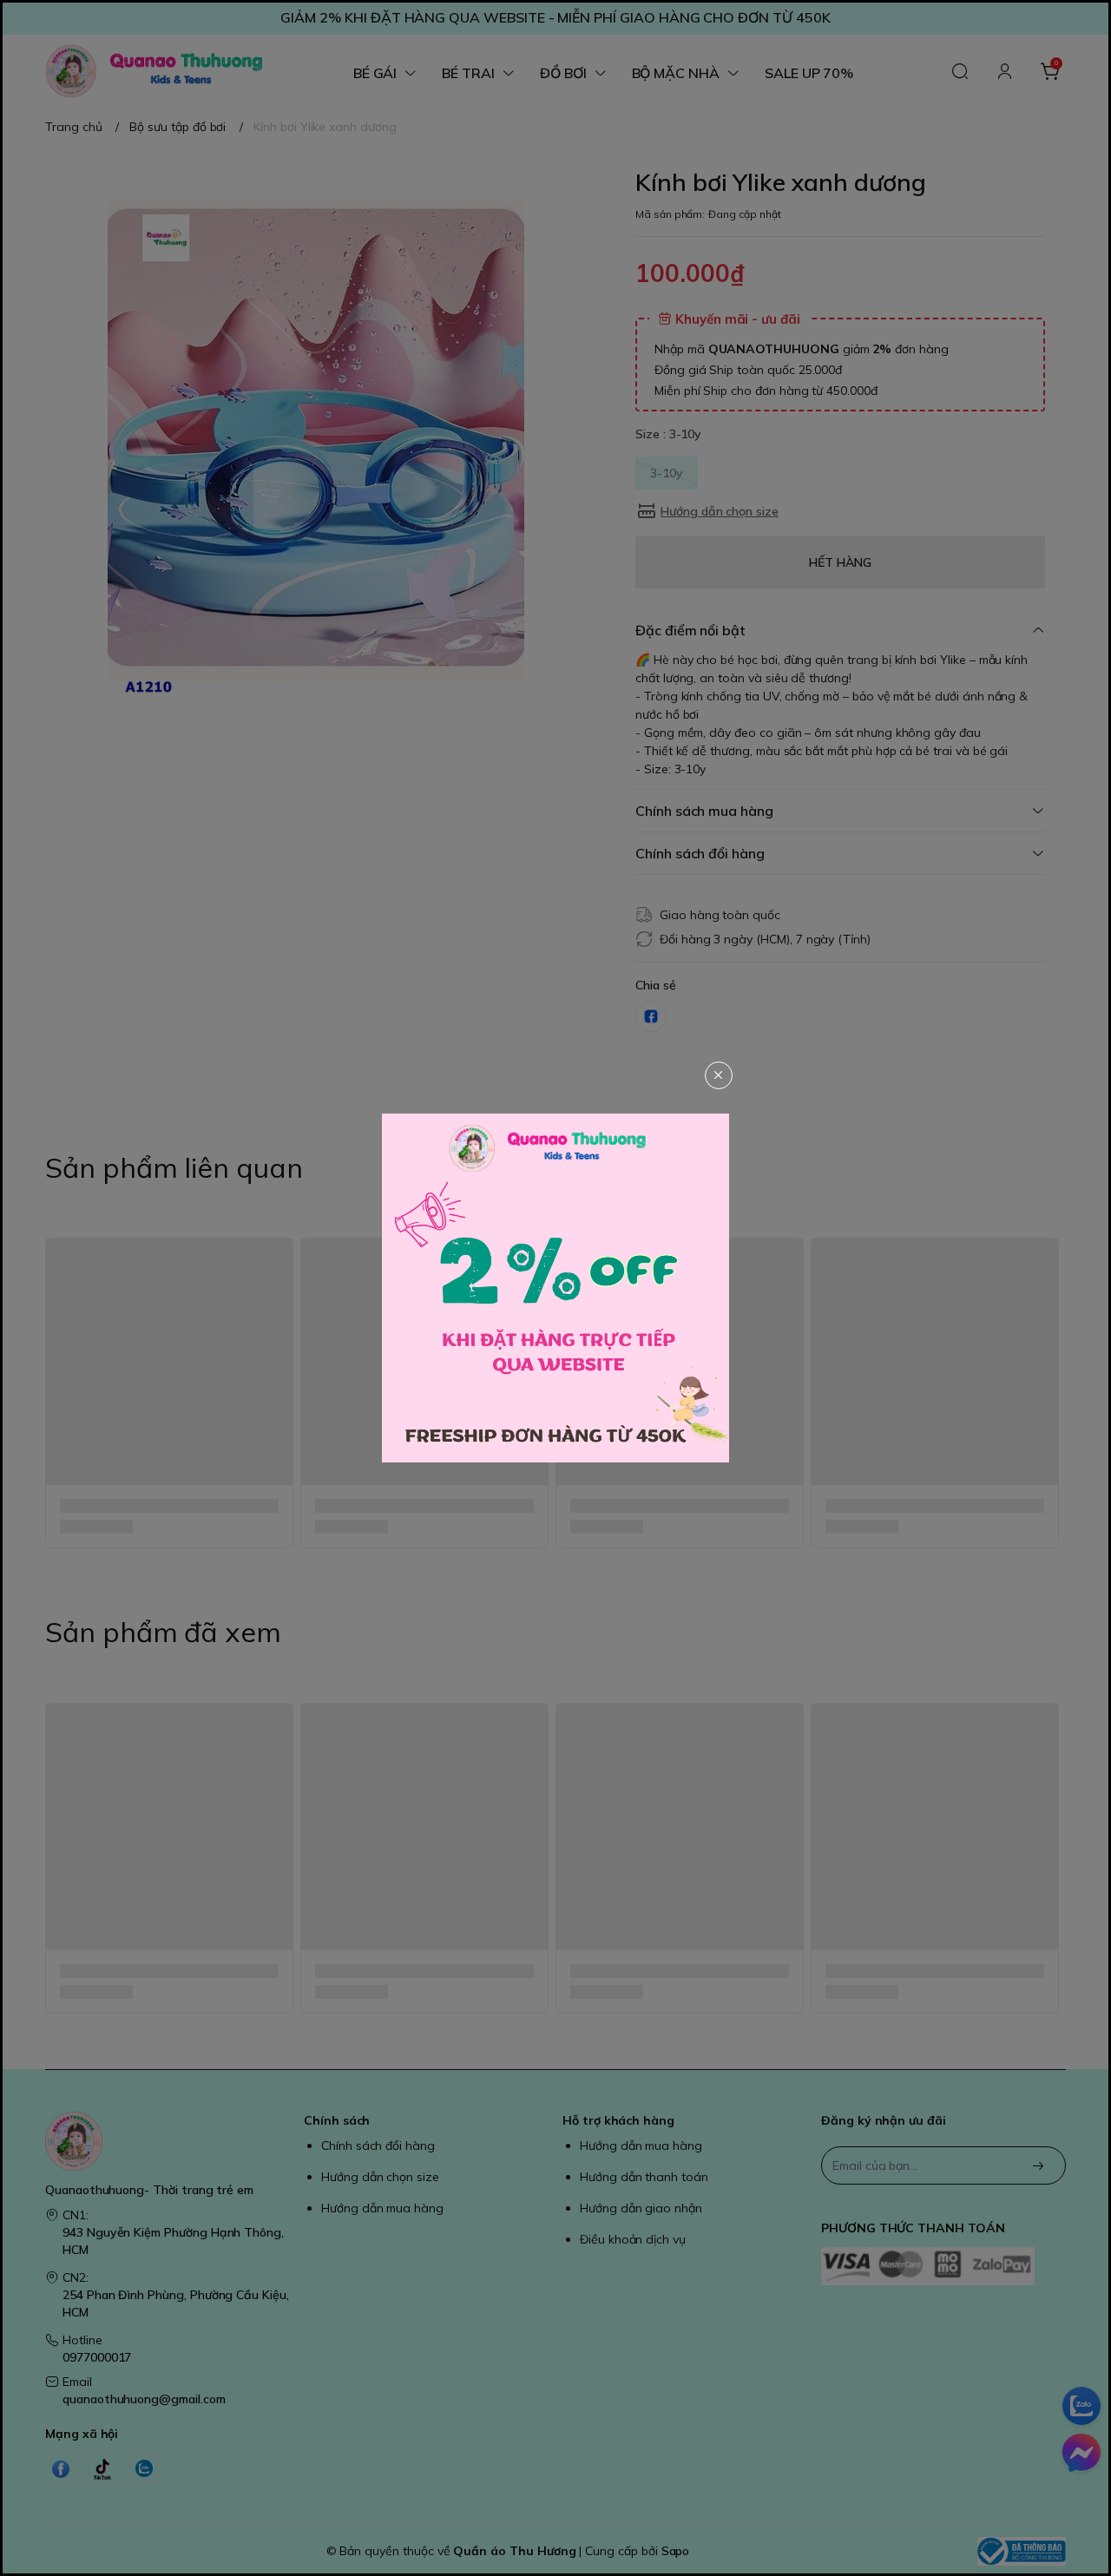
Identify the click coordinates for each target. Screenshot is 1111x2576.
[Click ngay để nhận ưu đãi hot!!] (555, 1288)
